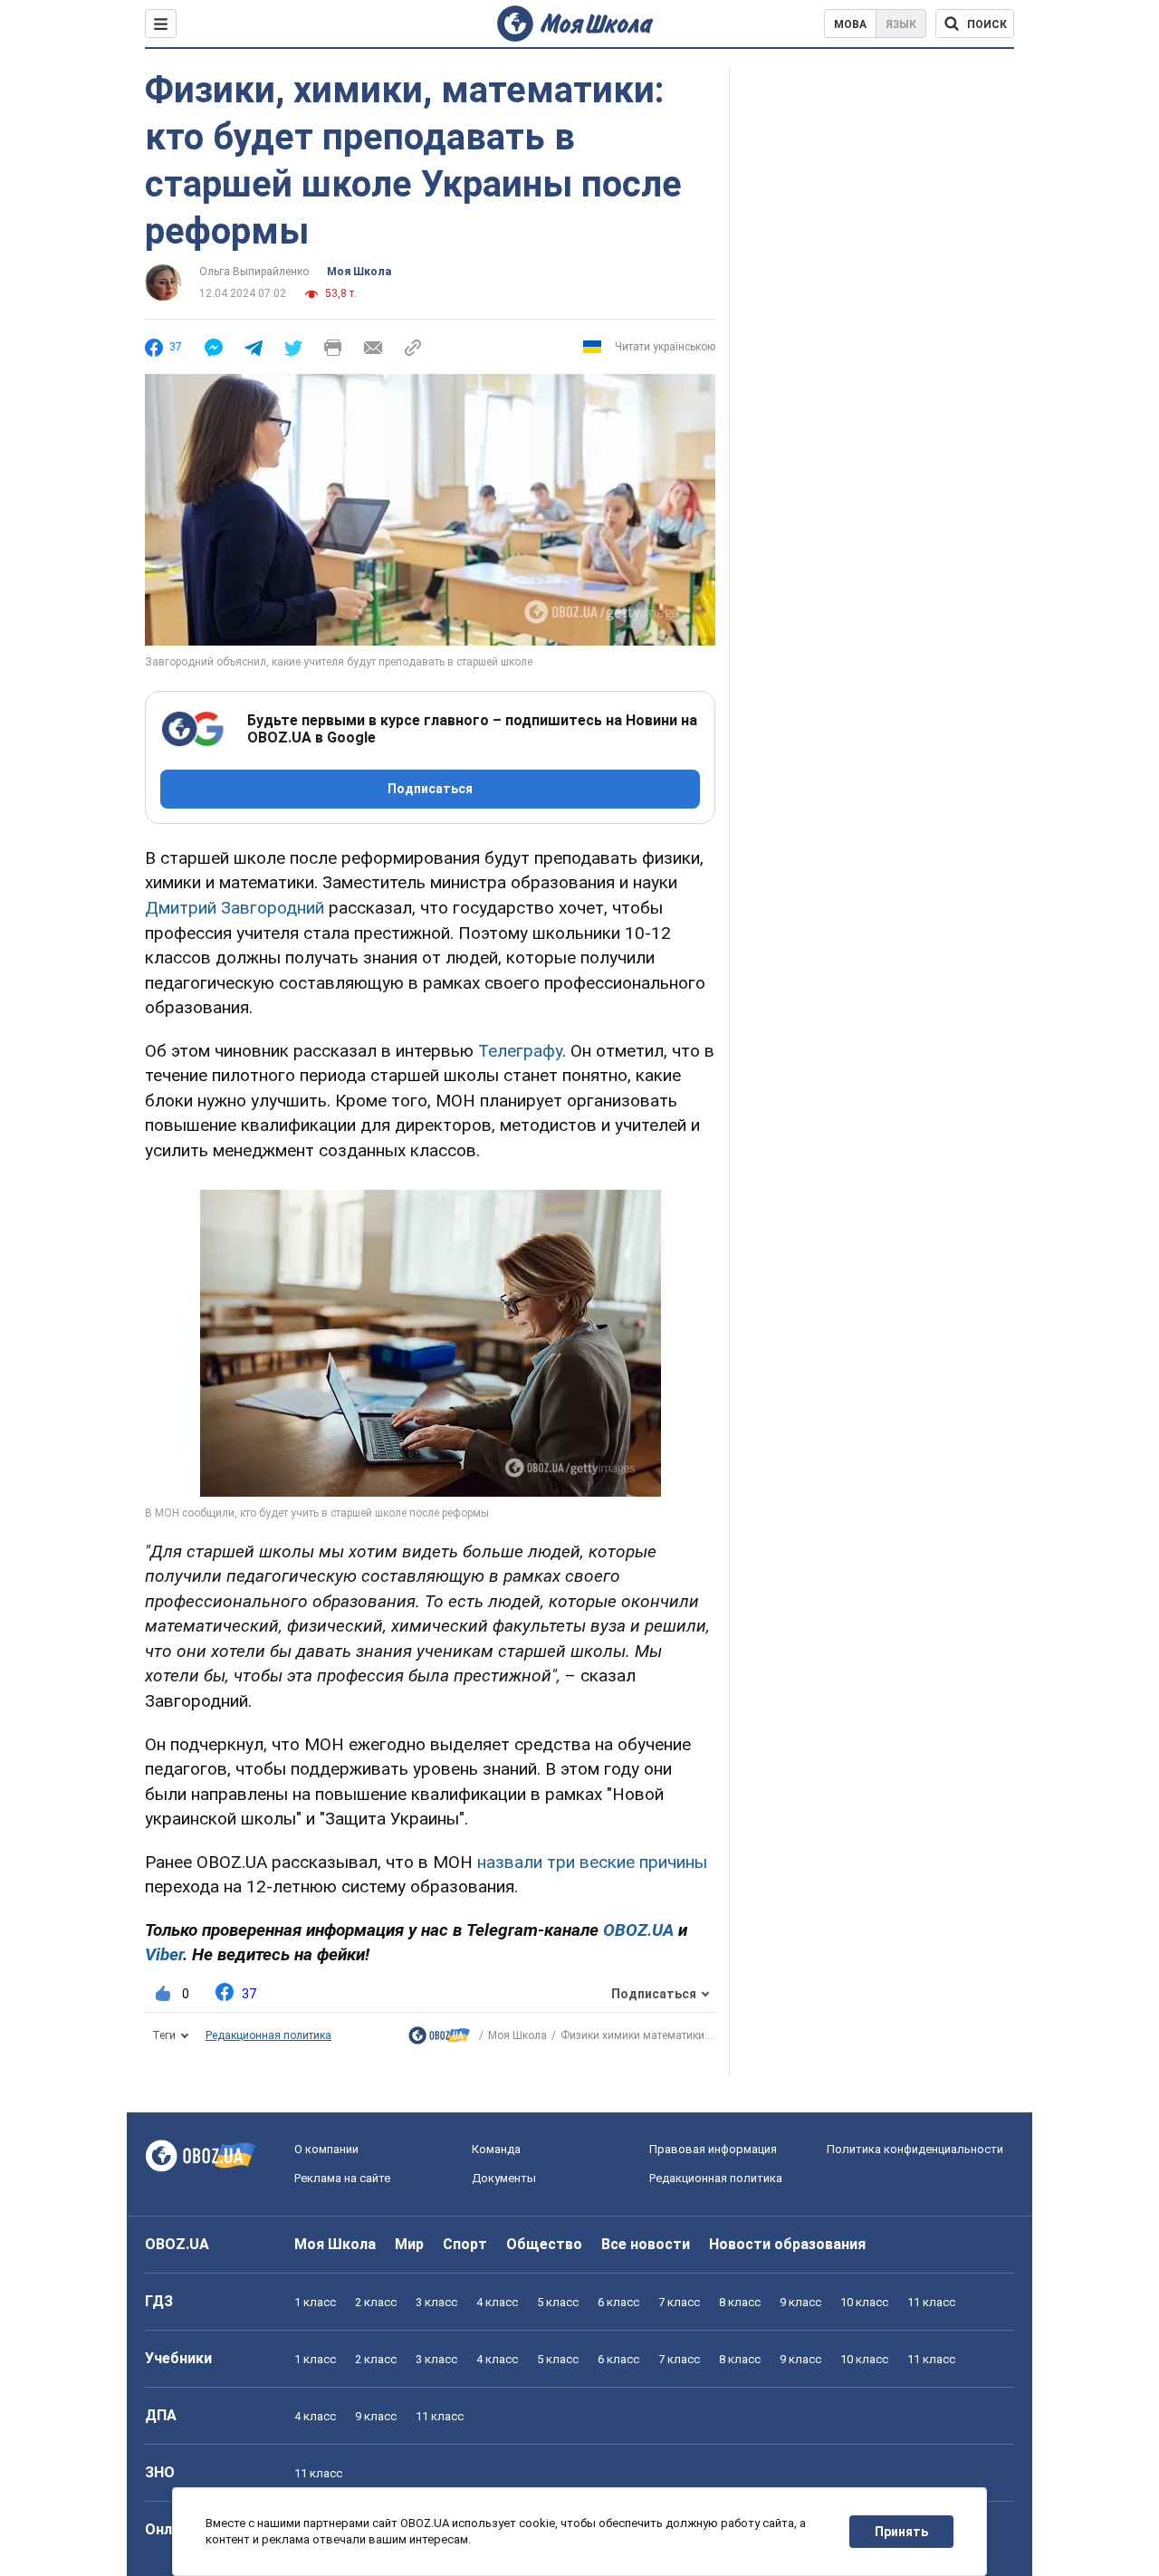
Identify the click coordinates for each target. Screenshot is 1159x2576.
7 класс (679, 2302)
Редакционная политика (268, 2035)
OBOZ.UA (177, 2244)
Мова (850, 24)
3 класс (436, 2302)
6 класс (618, 2302)
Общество (544, 2244)
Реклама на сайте (342, 2178)
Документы (504, 2178)
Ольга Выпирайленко (254, 272)
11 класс (931, 2302)
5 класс (558, 2302)
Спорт (465, 2244)
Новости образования (787, 2244)
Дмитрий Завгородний (235, 908)
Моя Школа (359, 272)
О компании (326, 2149)
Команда (496, 2149)
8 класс (740, 2302)
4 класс (497, 2302)
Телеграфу (520, 1051)
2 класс (376, 2302)
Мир (409, 2244)
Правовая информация (713, 2149)
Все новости (646, 2244)
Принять (901, 2532)
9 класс (800, 2302)
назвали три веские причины (592, 1862)
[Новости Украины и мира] (439, 2040)
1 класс (315, 2302)
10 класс (864, 2302)
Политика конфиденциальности (915, 2149)
